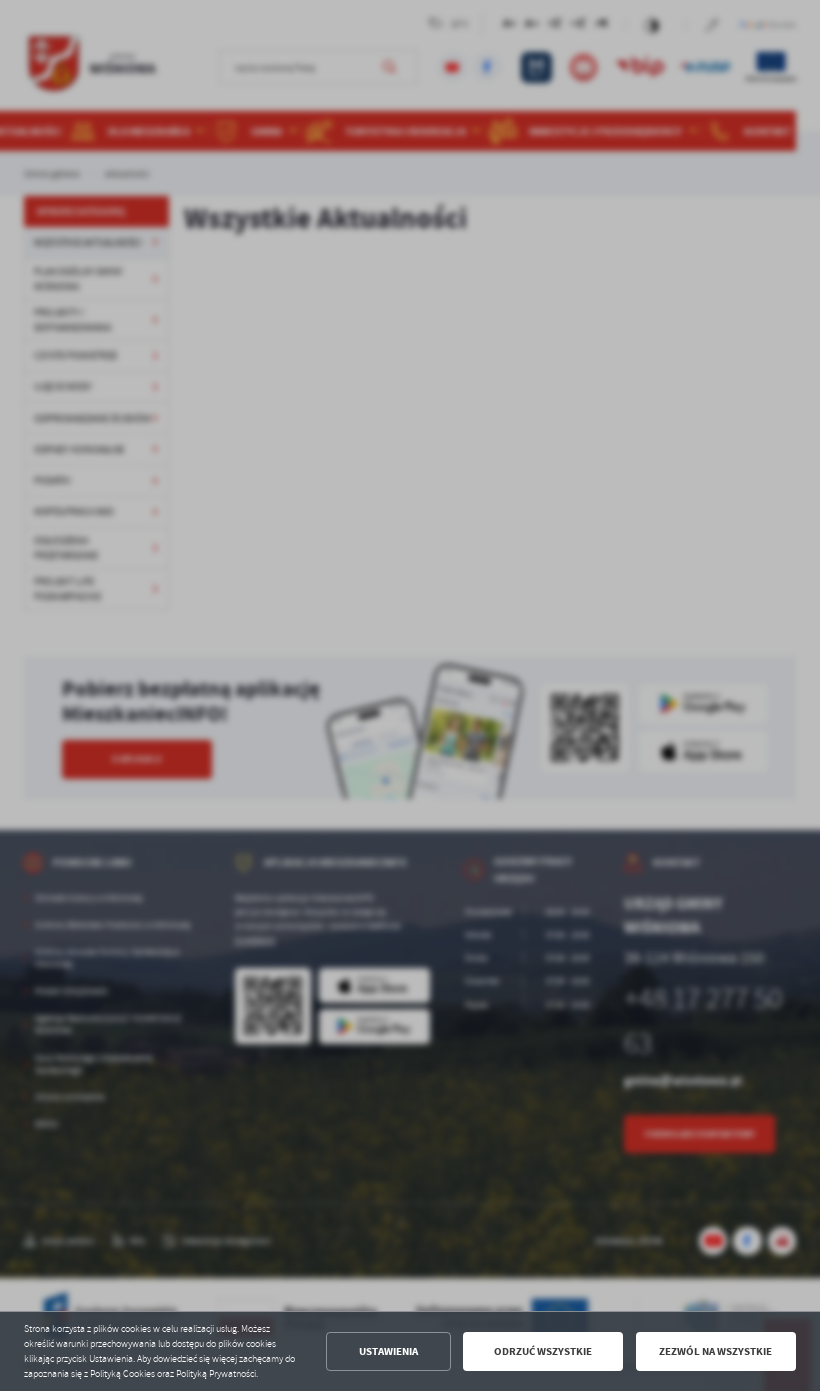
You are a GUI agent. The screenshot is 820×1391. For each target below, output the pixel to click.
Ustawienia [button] (388, 1351)
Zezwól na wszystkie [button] (715, 1351)
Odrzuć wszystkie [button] (543, 1351)
